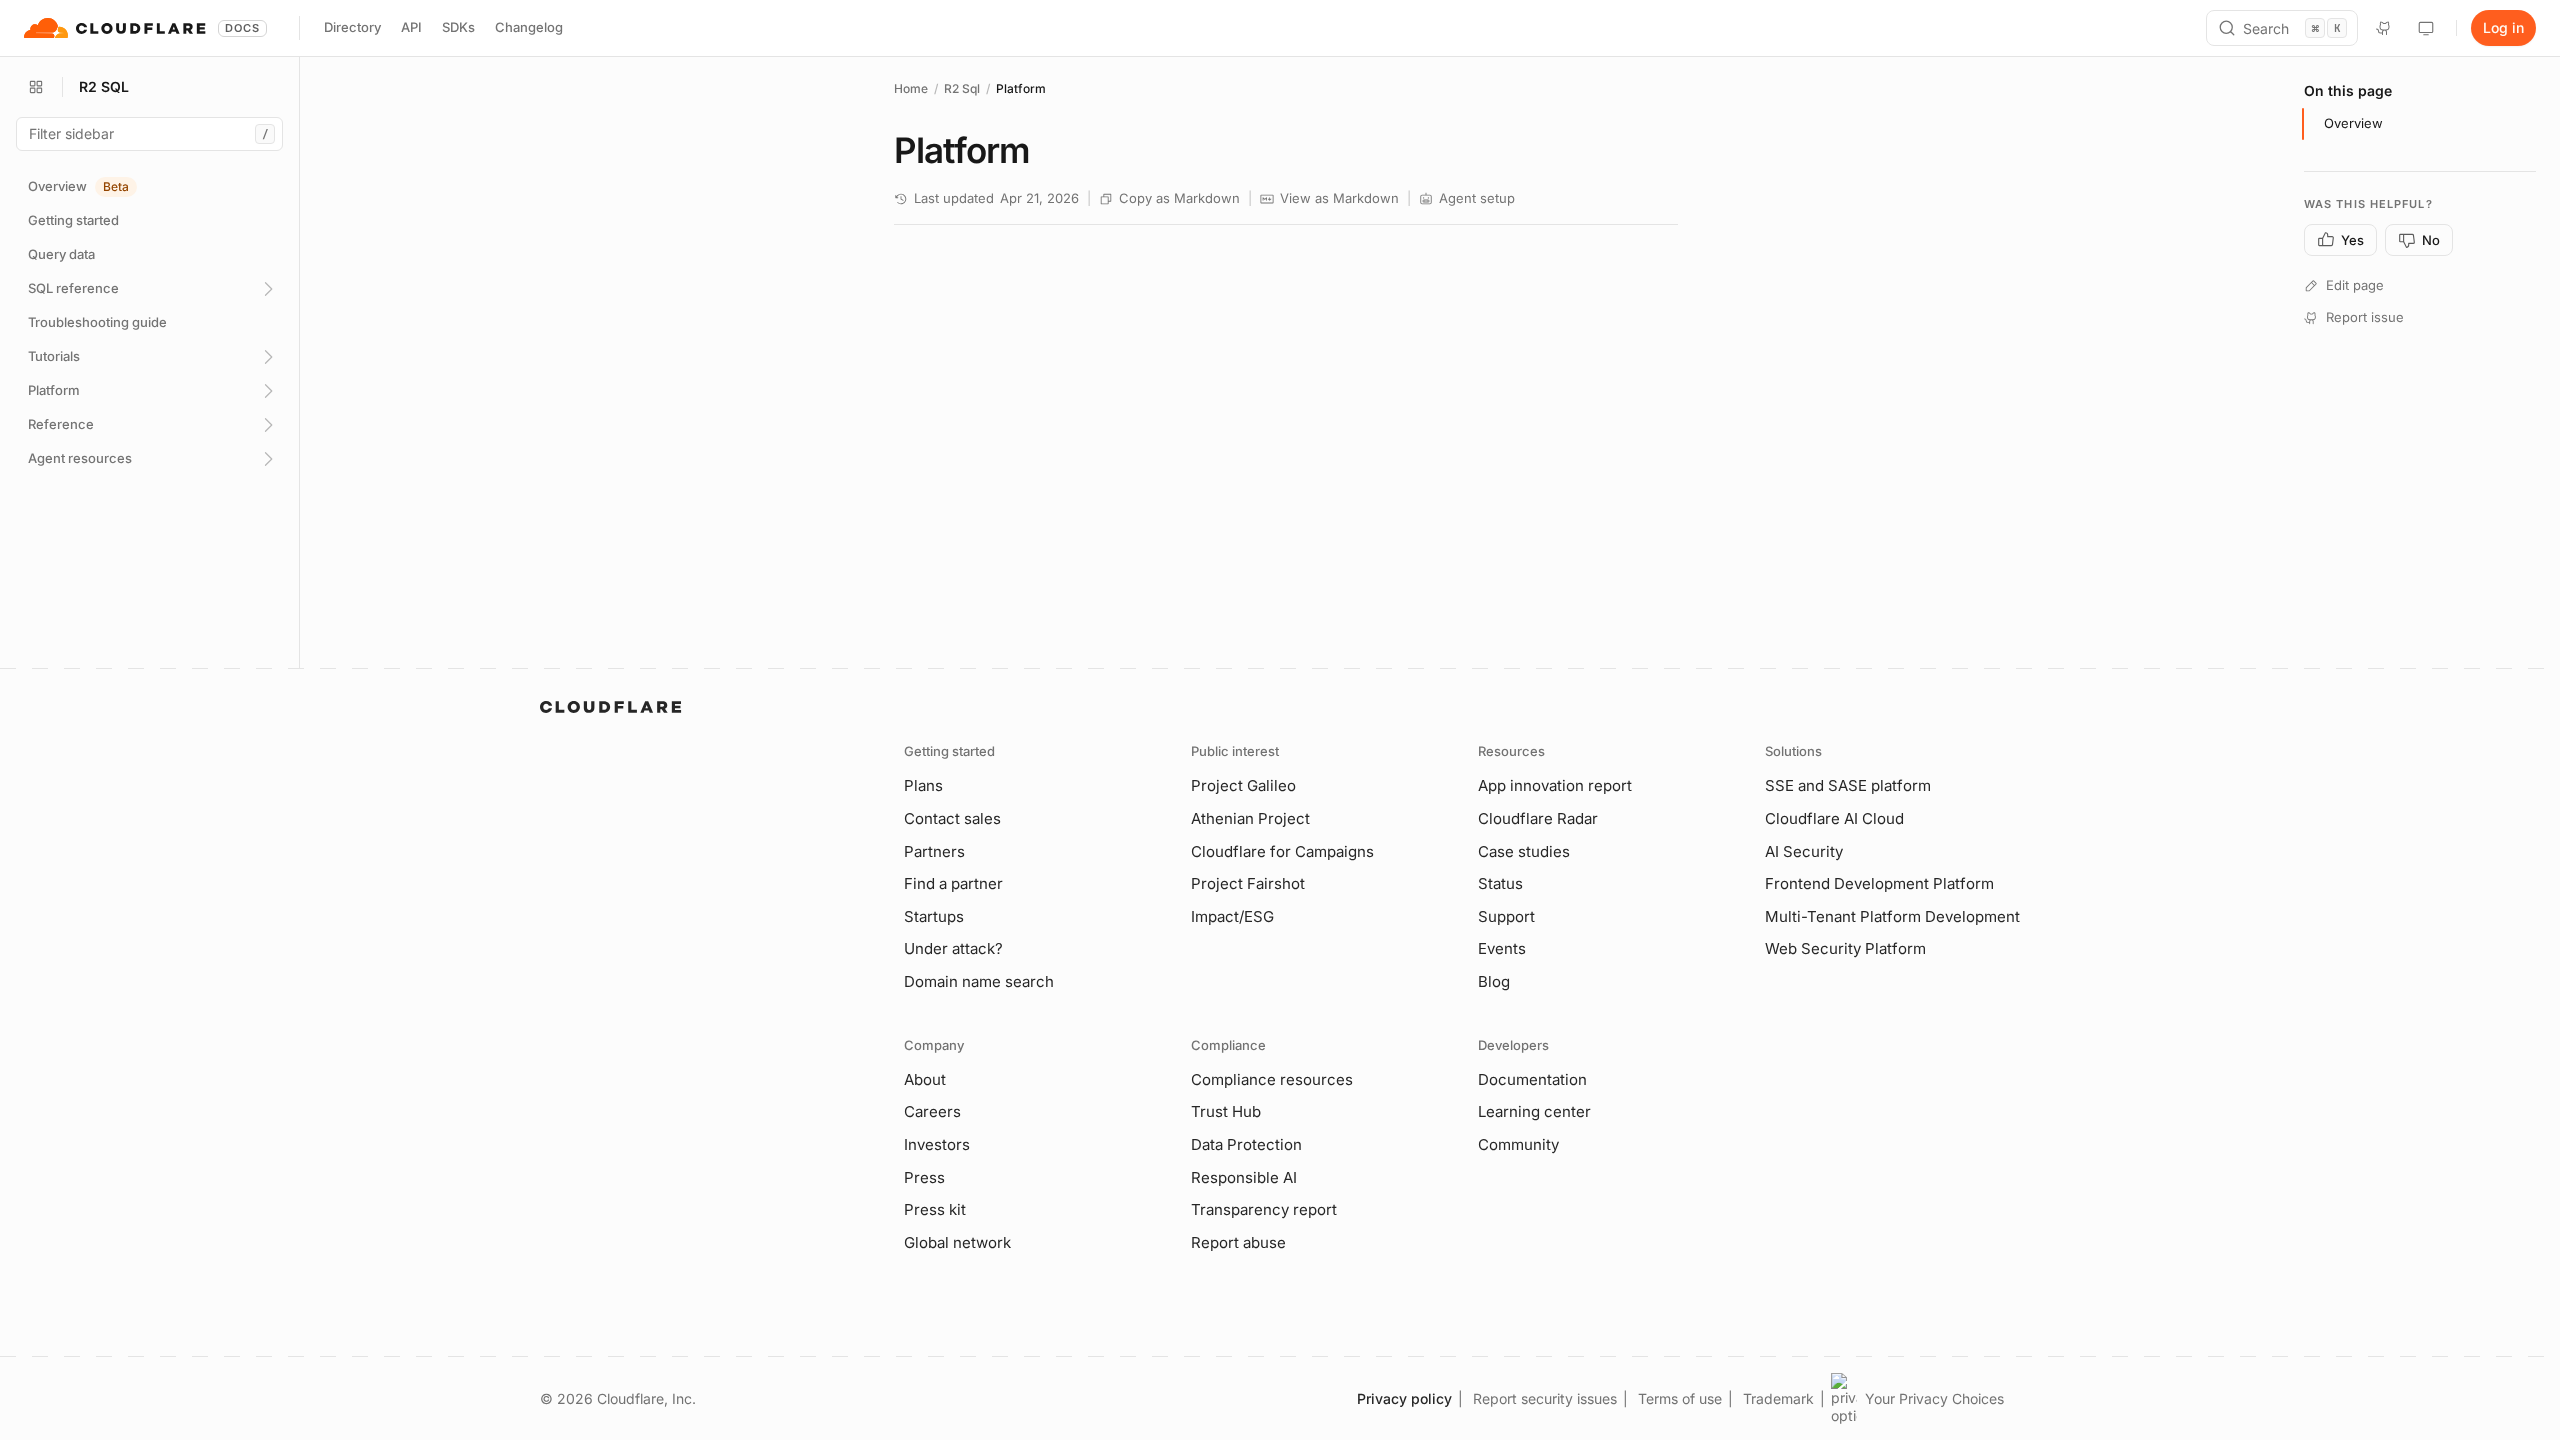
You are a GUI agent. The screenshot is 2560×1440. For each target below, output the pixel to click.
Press (924, 1177)
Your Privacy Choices (1934, 1398)
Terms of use (1680, 1398)
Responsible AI (1244, 1177)
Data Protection (1246, 1144)
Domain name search (979, 981)
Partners (934, 851)
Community (1518, 1144)
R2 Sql (962, 88)
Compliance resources (1272, 1079)
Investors (937, 1144)
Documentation (1532, 1079)
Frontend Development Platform (1879, 883)
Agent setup (1477, 198)
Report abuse (1238, 1242)
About (925, 1079)
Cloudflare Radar (1538, 818)
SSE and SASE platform (1848, 785)
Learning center (1534, 1111)
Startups (934, 916)
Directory (352, 27)
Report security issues (1545, 1398)
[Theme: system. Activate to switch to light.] (2426, 28)
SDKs (458, 27)
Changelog (529, 27)
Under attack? (953, 948)
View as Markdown (1339, 198)
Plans (923, 785)
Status (1500, 883)
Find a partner (953, 883)
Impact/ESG (1232, 916)
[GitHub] (2384, 28)
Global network (957, 1242)
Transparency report (1264, 1209)
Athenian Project (1250, 818)
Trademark (1778, 1398)
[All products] (36, 87)
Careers (932, 1111)
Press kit (935, 1209)
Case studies (1524, 851)
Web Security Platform (1845, 948)
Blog (1494, 981)
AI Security (1804, 851)
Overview (2353, 123)
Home (911, 88)
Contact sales (952, 818)
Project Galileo (1243, 785)
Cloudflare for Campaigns (1282, 851)
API (411, 27)
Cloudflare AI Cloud (1834, 818)
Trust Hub (1226, 1111)
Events (1502, 948)
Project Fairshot (1248, 883)
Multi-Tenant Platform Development (1892, 916)
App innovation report (1555, 785)
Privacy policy (1404, 1398)
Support (1506, 916)
